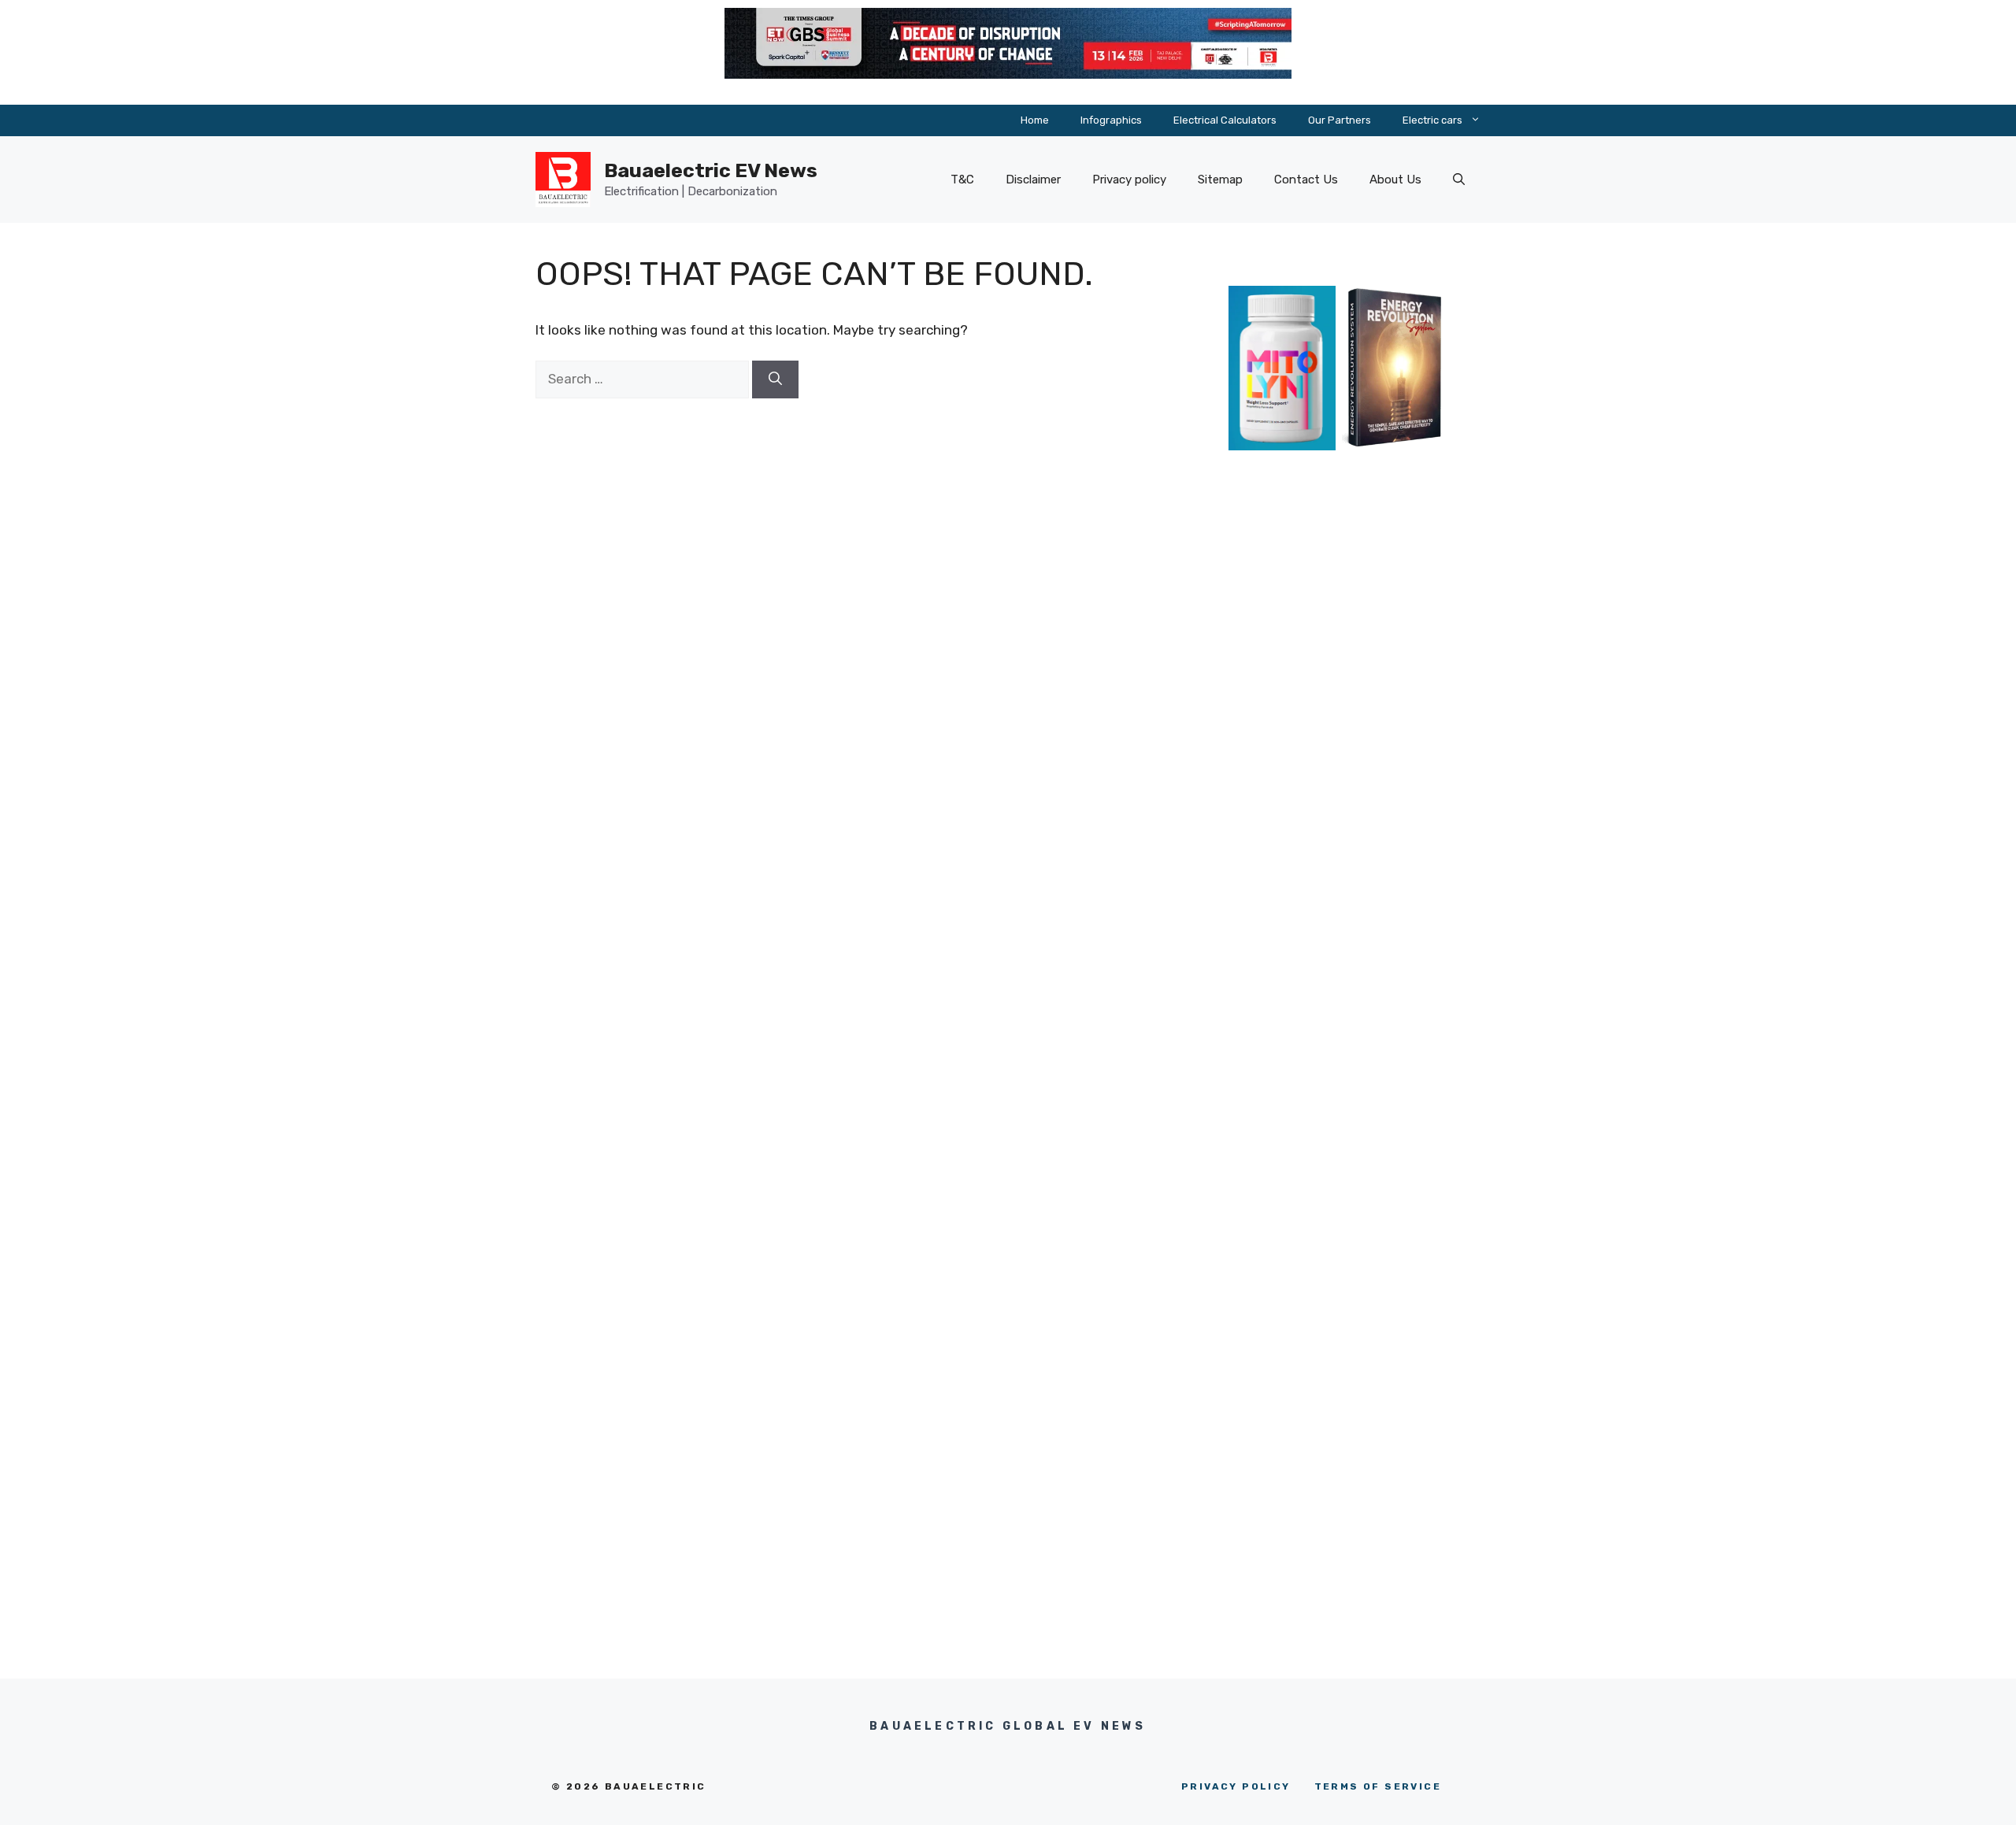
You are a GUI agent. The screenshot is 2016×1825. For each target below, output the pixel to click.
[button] (1459, 180)
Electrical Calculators (1225, 120)
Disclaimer (1033, 180)
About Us (1395, 180)
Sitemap (1220, 180)
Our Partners (1340, 120)
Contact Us (1306, 180)
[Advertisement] (1339, 765)
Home (1035, 120)
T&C (962, 180)
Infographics (1111, 120)
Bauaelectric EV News (711, 170)
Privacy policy (1129, 180)
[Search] (775, 379)
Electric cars (1432, 120)
